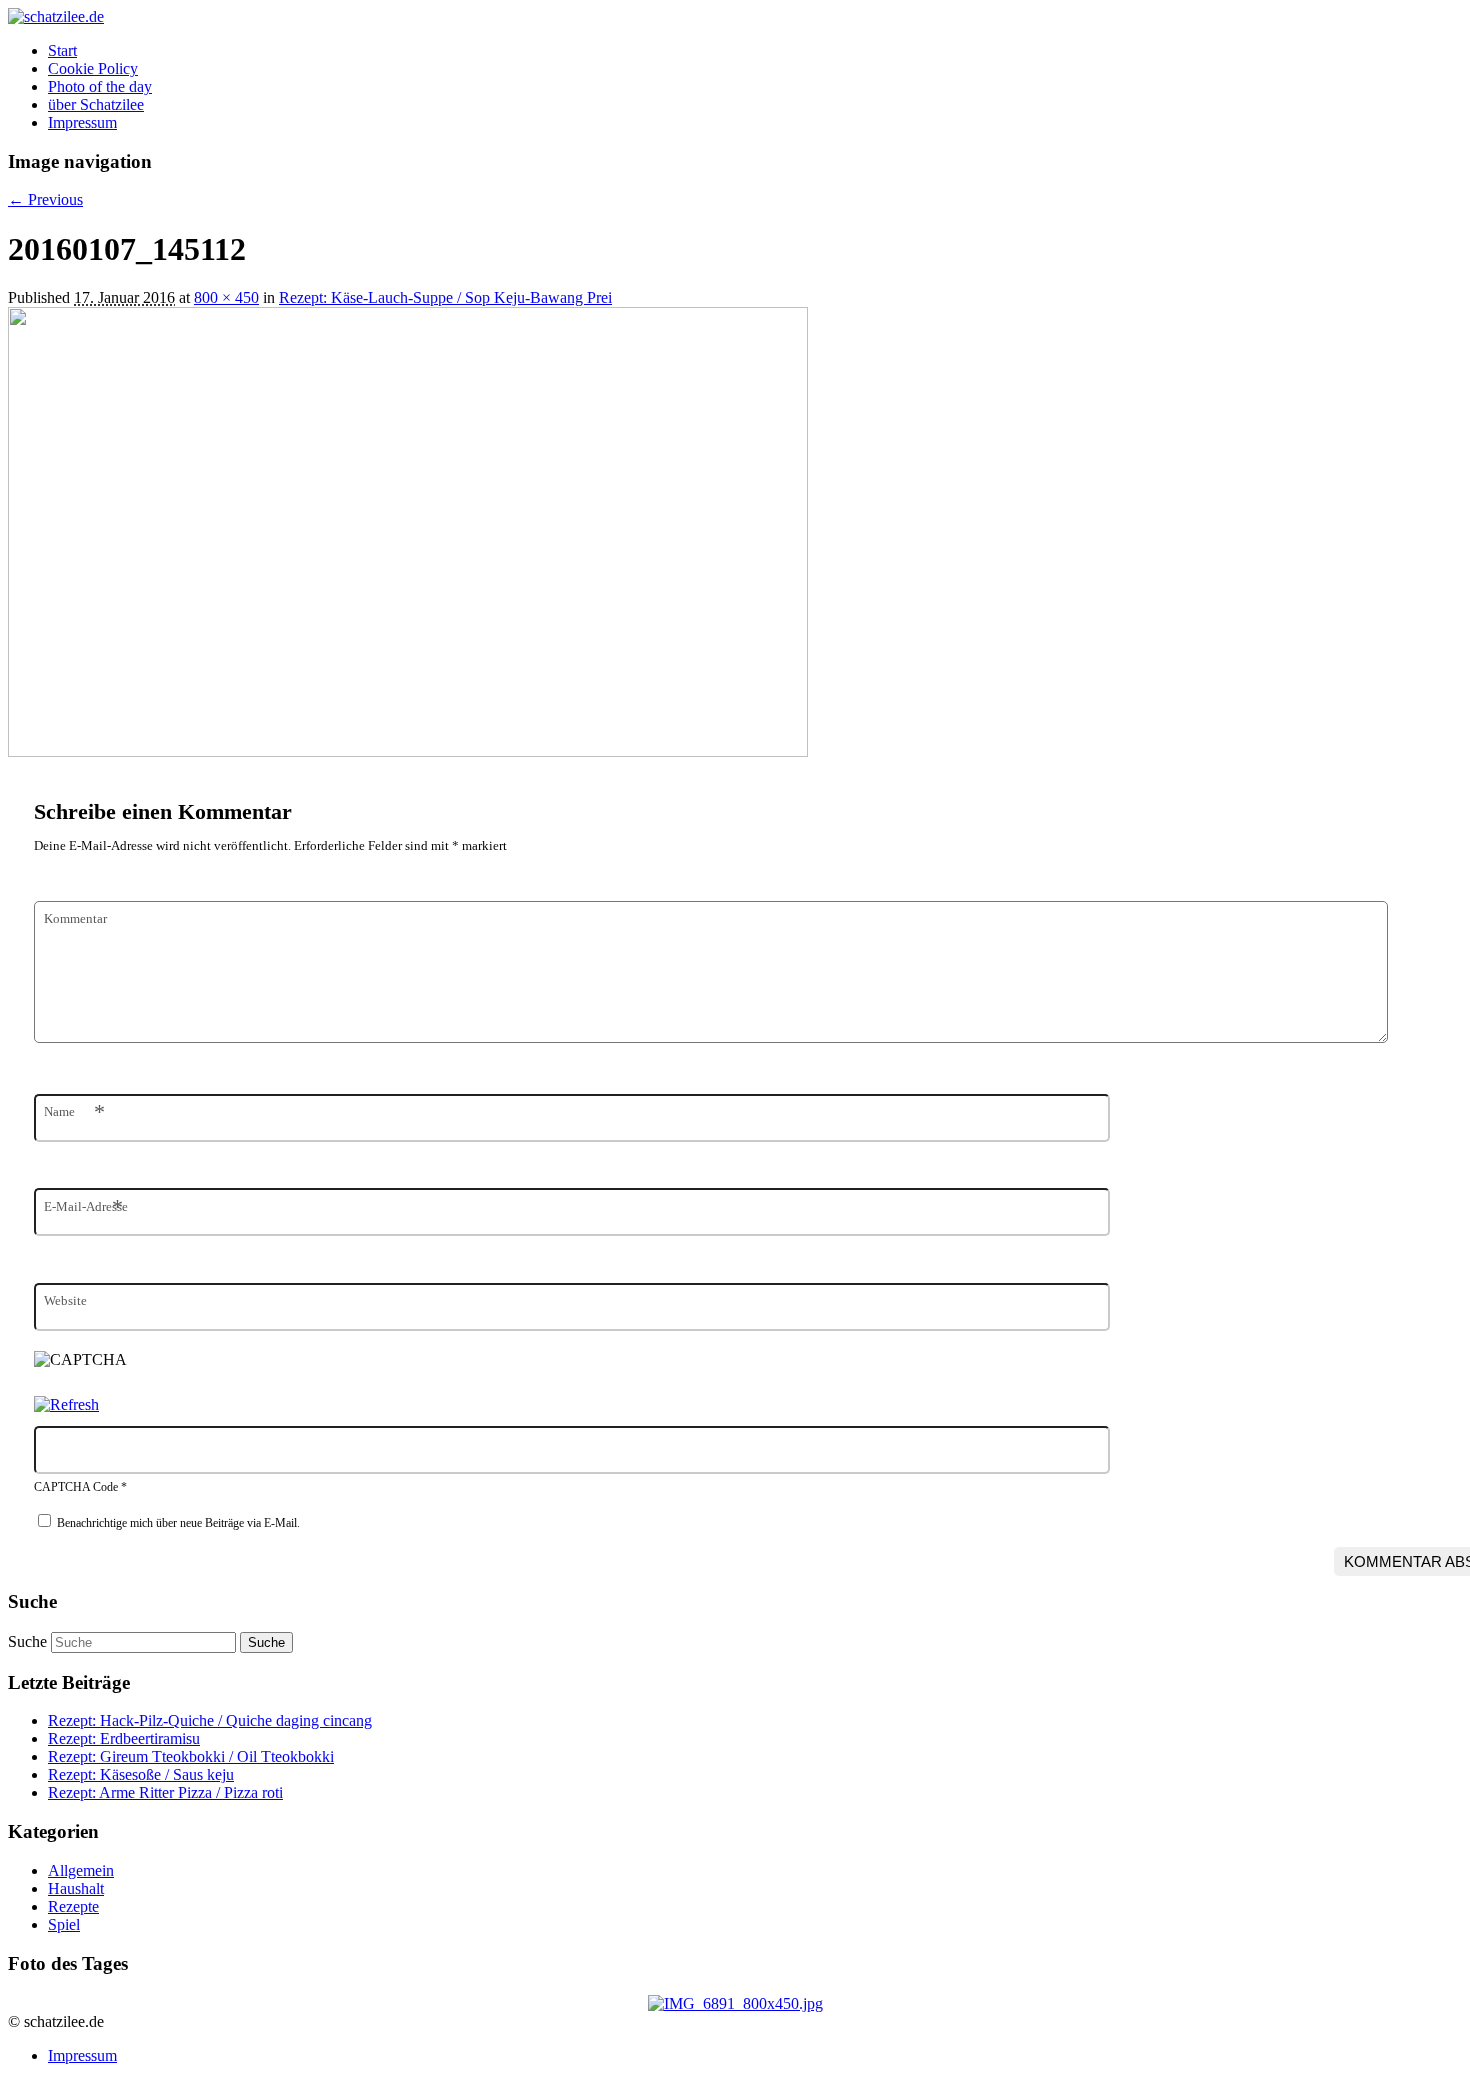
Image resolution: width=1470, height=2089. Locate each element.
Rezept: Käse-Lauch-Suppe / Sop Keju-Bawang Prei (445, 297)
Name (74, 1111)
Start (62, 50)
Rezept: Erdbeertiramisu (124, 1738)
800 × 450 (226, 297)
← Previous (45, 199)
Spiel (64, 1924)
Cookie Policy (93, 68)
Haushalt (76, 1888)
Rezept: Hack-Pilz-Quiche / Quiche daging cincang (210, 1720)
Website (65, 1300)
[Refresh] (66, 1404)
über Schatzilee (96, 104)
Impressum (82, 122)
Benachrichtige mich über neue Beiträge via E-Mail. (178, 1523)
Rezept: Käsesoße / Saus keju (141, 1774)
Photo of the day (100, 86)
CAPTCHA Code (76, 1487)
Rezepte (73, 1906)
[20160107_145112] (408, 751)
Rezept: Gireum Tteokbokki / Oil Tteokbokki (191, 1756)
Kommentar (75, 918)
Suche (27, 1641)
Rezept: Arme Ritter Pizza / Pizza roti (165, 1792)
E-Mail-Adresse (86, 1206)
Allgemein (81, 1870)
